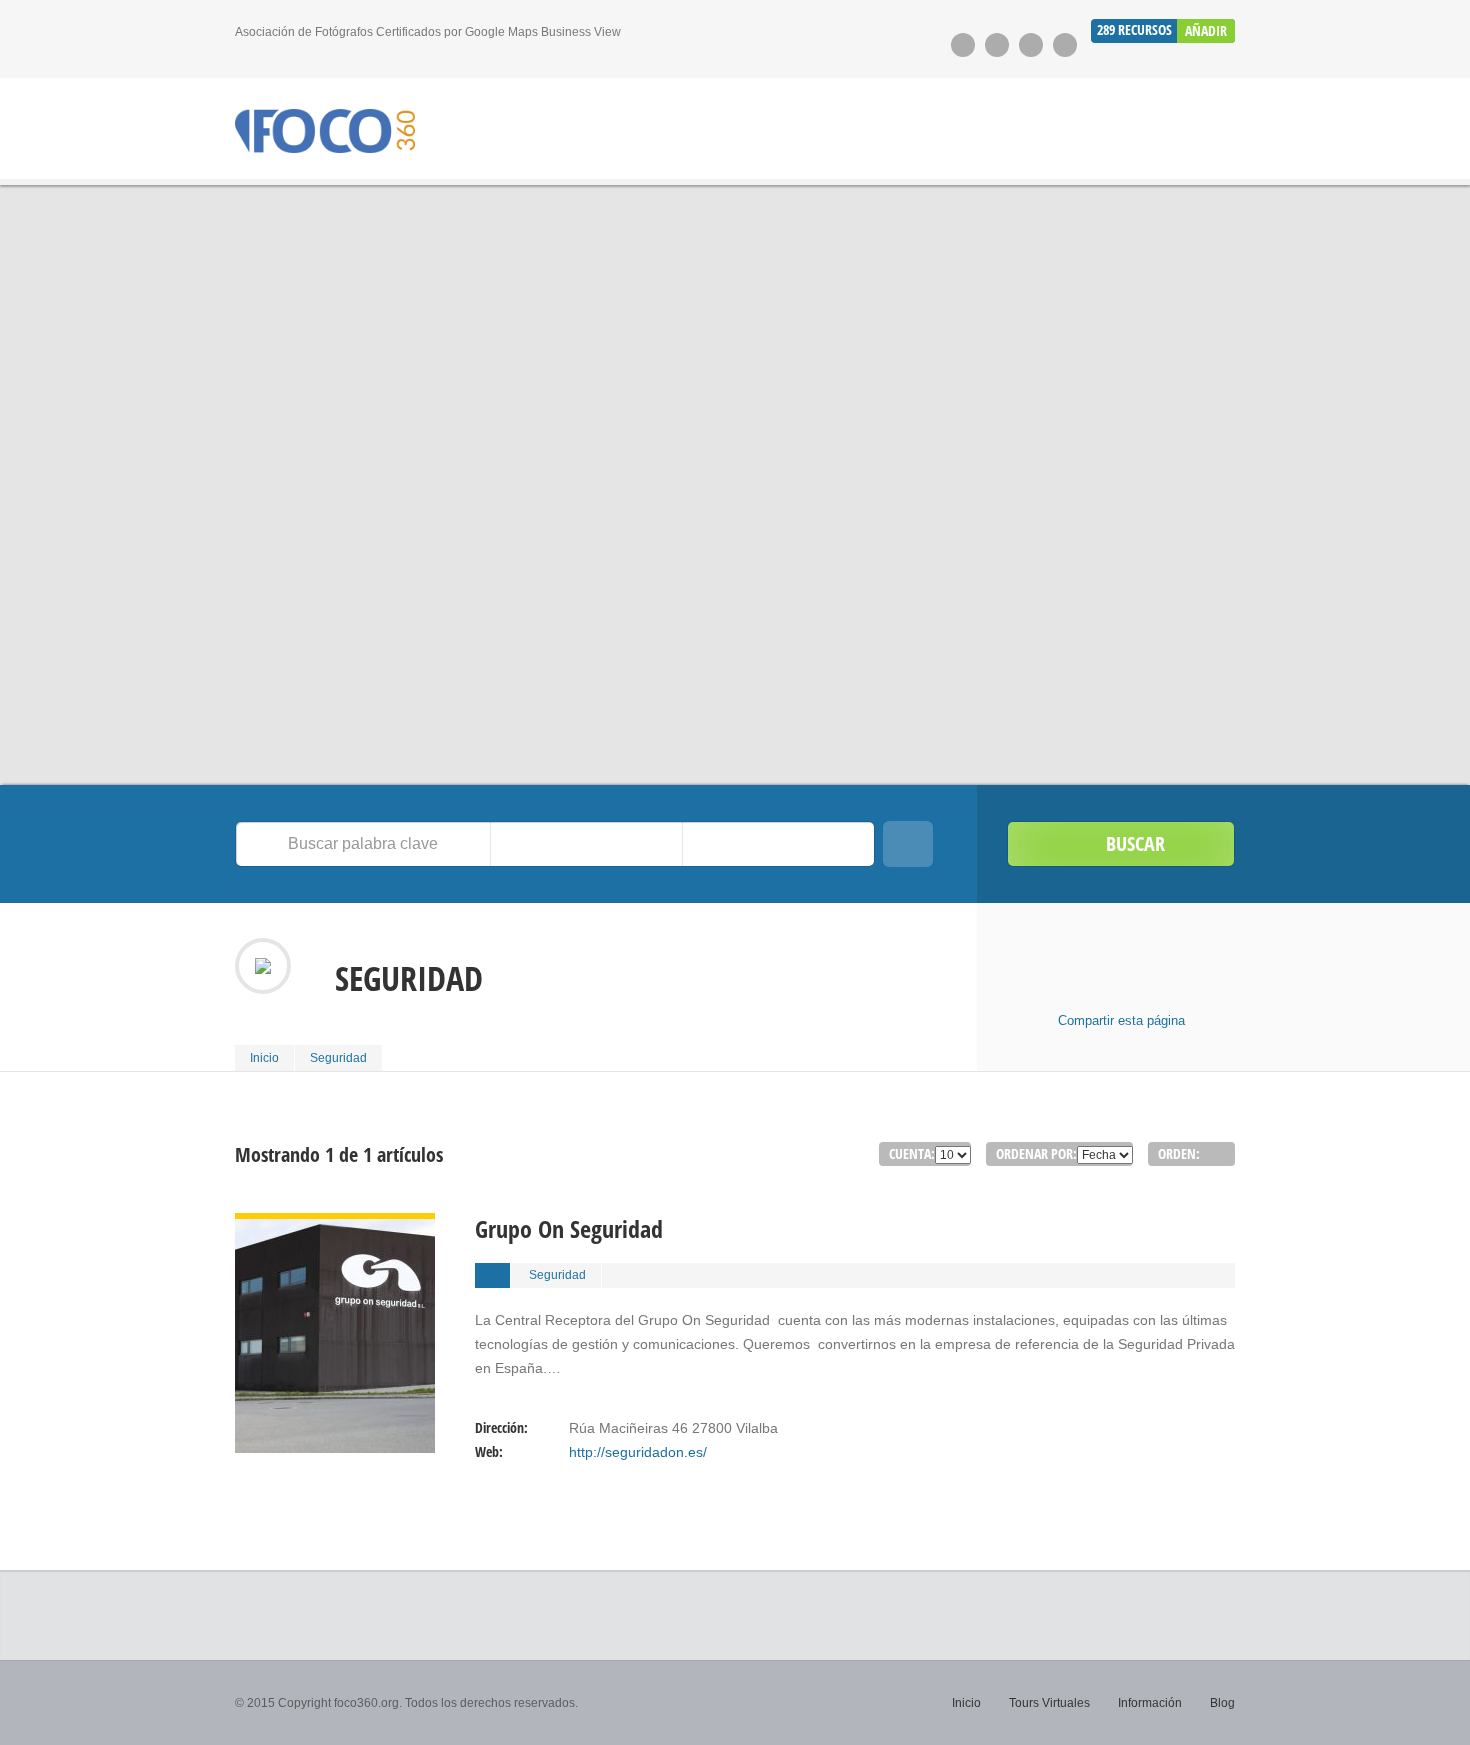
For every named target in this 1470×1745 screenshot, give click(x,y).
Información (1150, 1703)
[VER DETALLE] (335, 1225)
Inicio (264, 1058)
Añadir (1206, 30)
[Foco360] (325, 131)
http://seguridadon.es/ (638, 1452)
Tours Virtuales (1049, 1703)
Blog (1222, 1703)
